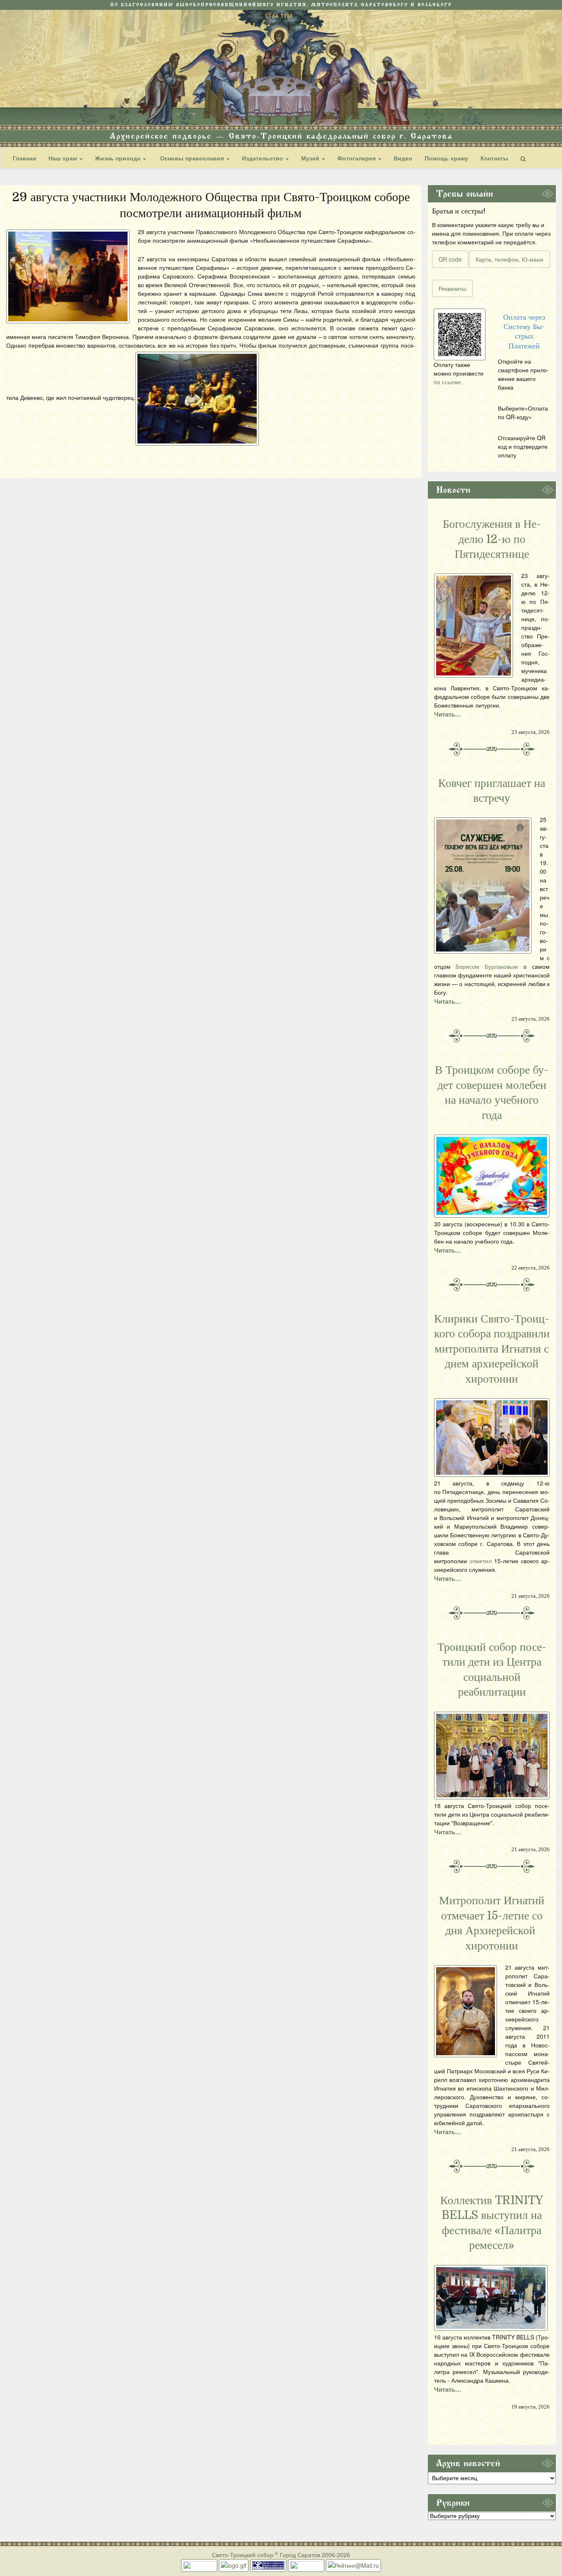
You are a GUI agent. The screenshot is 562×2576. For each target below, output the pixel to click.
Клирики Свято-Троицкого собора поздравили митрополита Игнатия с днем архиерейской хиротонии (492, 1349)
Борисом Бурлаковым (487, 966)
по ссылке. (448, 382)
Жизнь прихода (118, 158)
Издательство (263, 158)
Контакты (494, 158)
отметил (481, 1561)
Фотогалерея (357, 158)
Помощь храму (446, 158)
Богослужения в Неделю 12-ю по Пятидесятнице (492, 539)
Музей (311, 158)
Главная (24, 158)
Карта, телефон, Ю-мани (510, 259)
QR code (450, 259)
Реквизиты (452, 288)
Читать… (448, 714)
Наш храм (64, 158)
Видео (403, 158)
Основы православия (192, 158)
